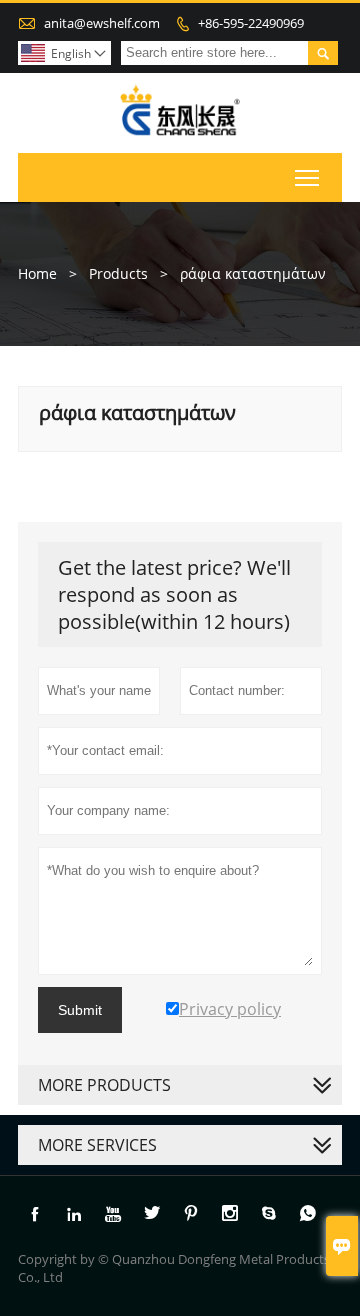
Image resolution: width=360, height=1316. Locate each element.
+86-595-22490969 (251, 23)
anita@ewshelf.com (102, 23)
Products (118, 273)
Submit (80, 1010)
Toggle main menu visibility (307, 177)
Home (37, 273)
